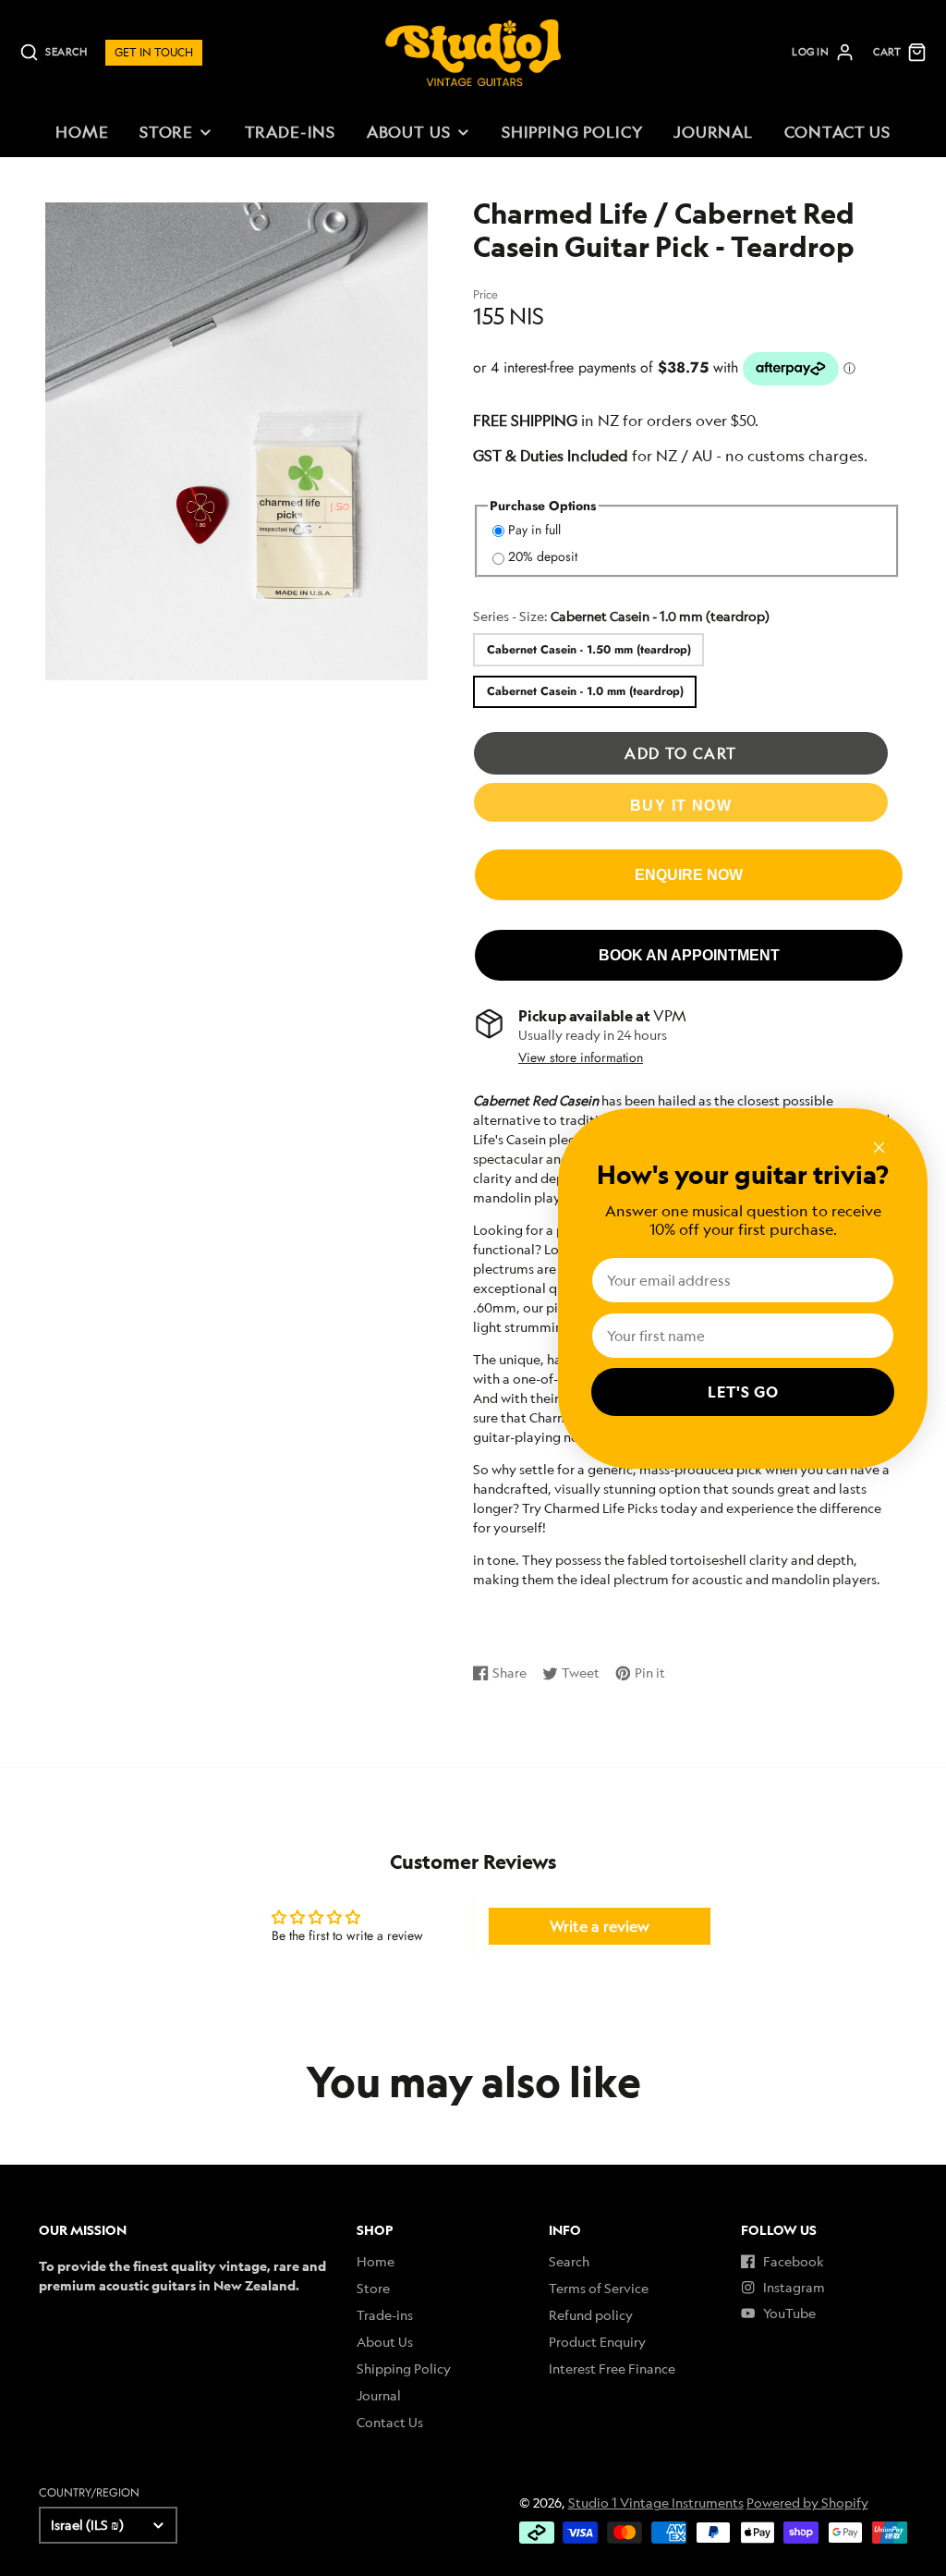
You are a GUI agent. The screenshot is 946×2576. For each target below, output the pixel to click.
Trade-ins (291, 132)
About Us (409, 132)
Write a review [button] (600, 1926)
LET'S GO (743, 1392)
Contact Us (837, 132)
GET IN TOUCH (154, 52)
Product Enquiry (597, 2342)
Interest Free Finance (612, 2368)
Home (82, 132)
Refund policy (591, 2315)
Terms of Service (599, 2288)
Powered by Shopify (807, 2503)
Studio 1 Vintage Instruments (656, 2503)
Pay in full (534, 530)
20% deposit (543, 556)
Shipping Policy (572, 132)
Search (569, 2261)
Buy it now (681, 805)
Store (166, 132)
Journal (713, 132)
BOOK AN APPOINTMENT (689, 955)
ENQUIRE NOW (689, 874)
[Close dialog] (879, 1148)
